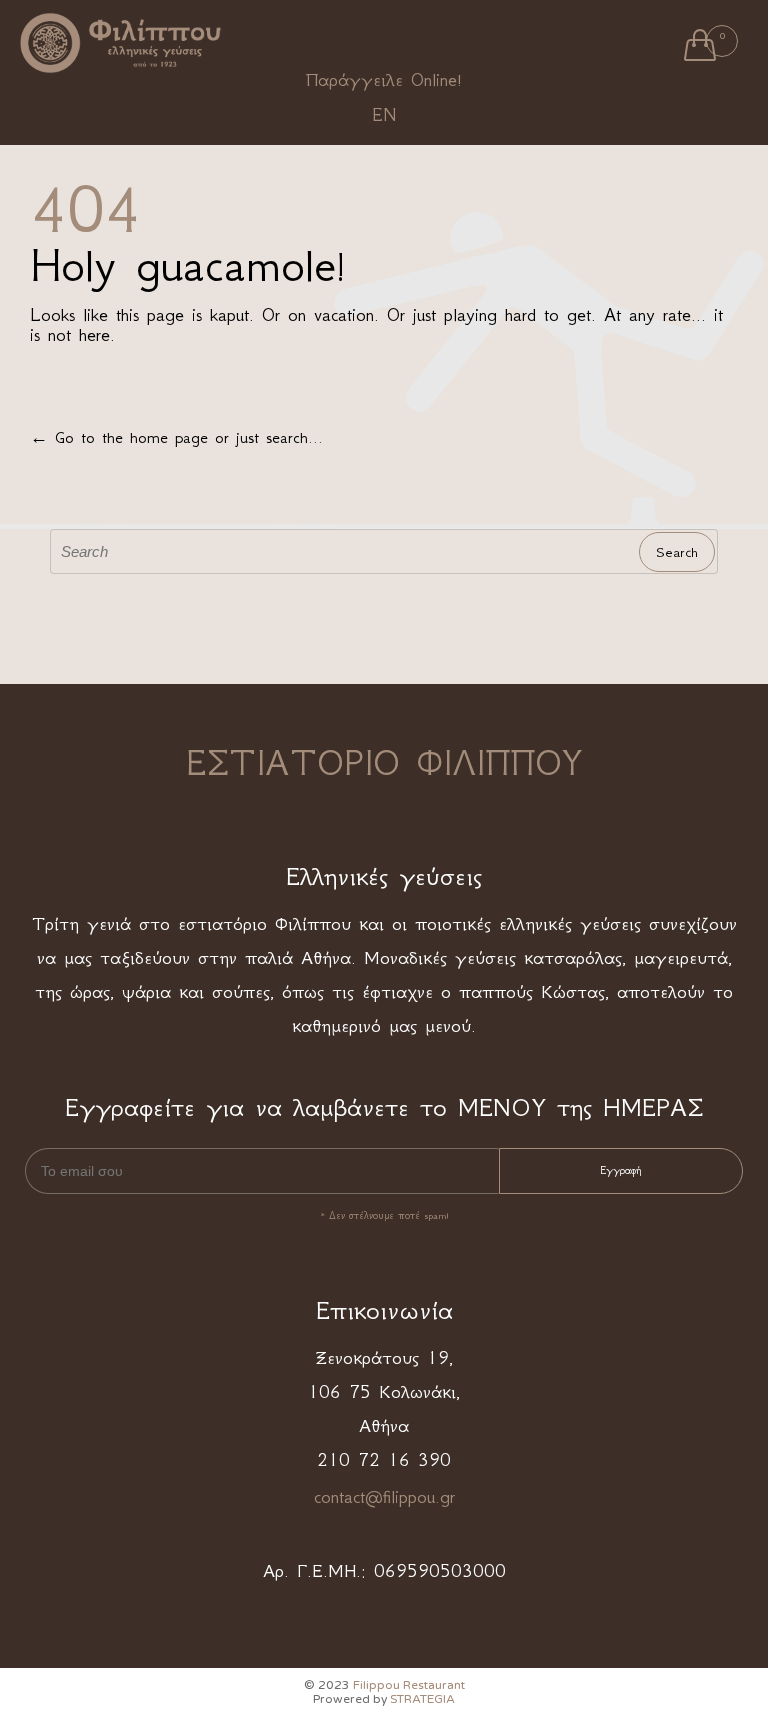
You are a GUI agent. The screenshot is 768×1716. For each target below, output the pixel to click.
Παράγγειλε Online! (384, 80)
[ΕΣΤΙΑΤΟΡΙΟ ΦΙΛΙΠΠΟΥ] (120, 42)
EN (384, 115)
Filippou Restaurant (409, 1685)
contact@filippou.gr (384, 1497)
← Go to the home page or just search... (176, 437)
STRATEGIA (422, 1699)
